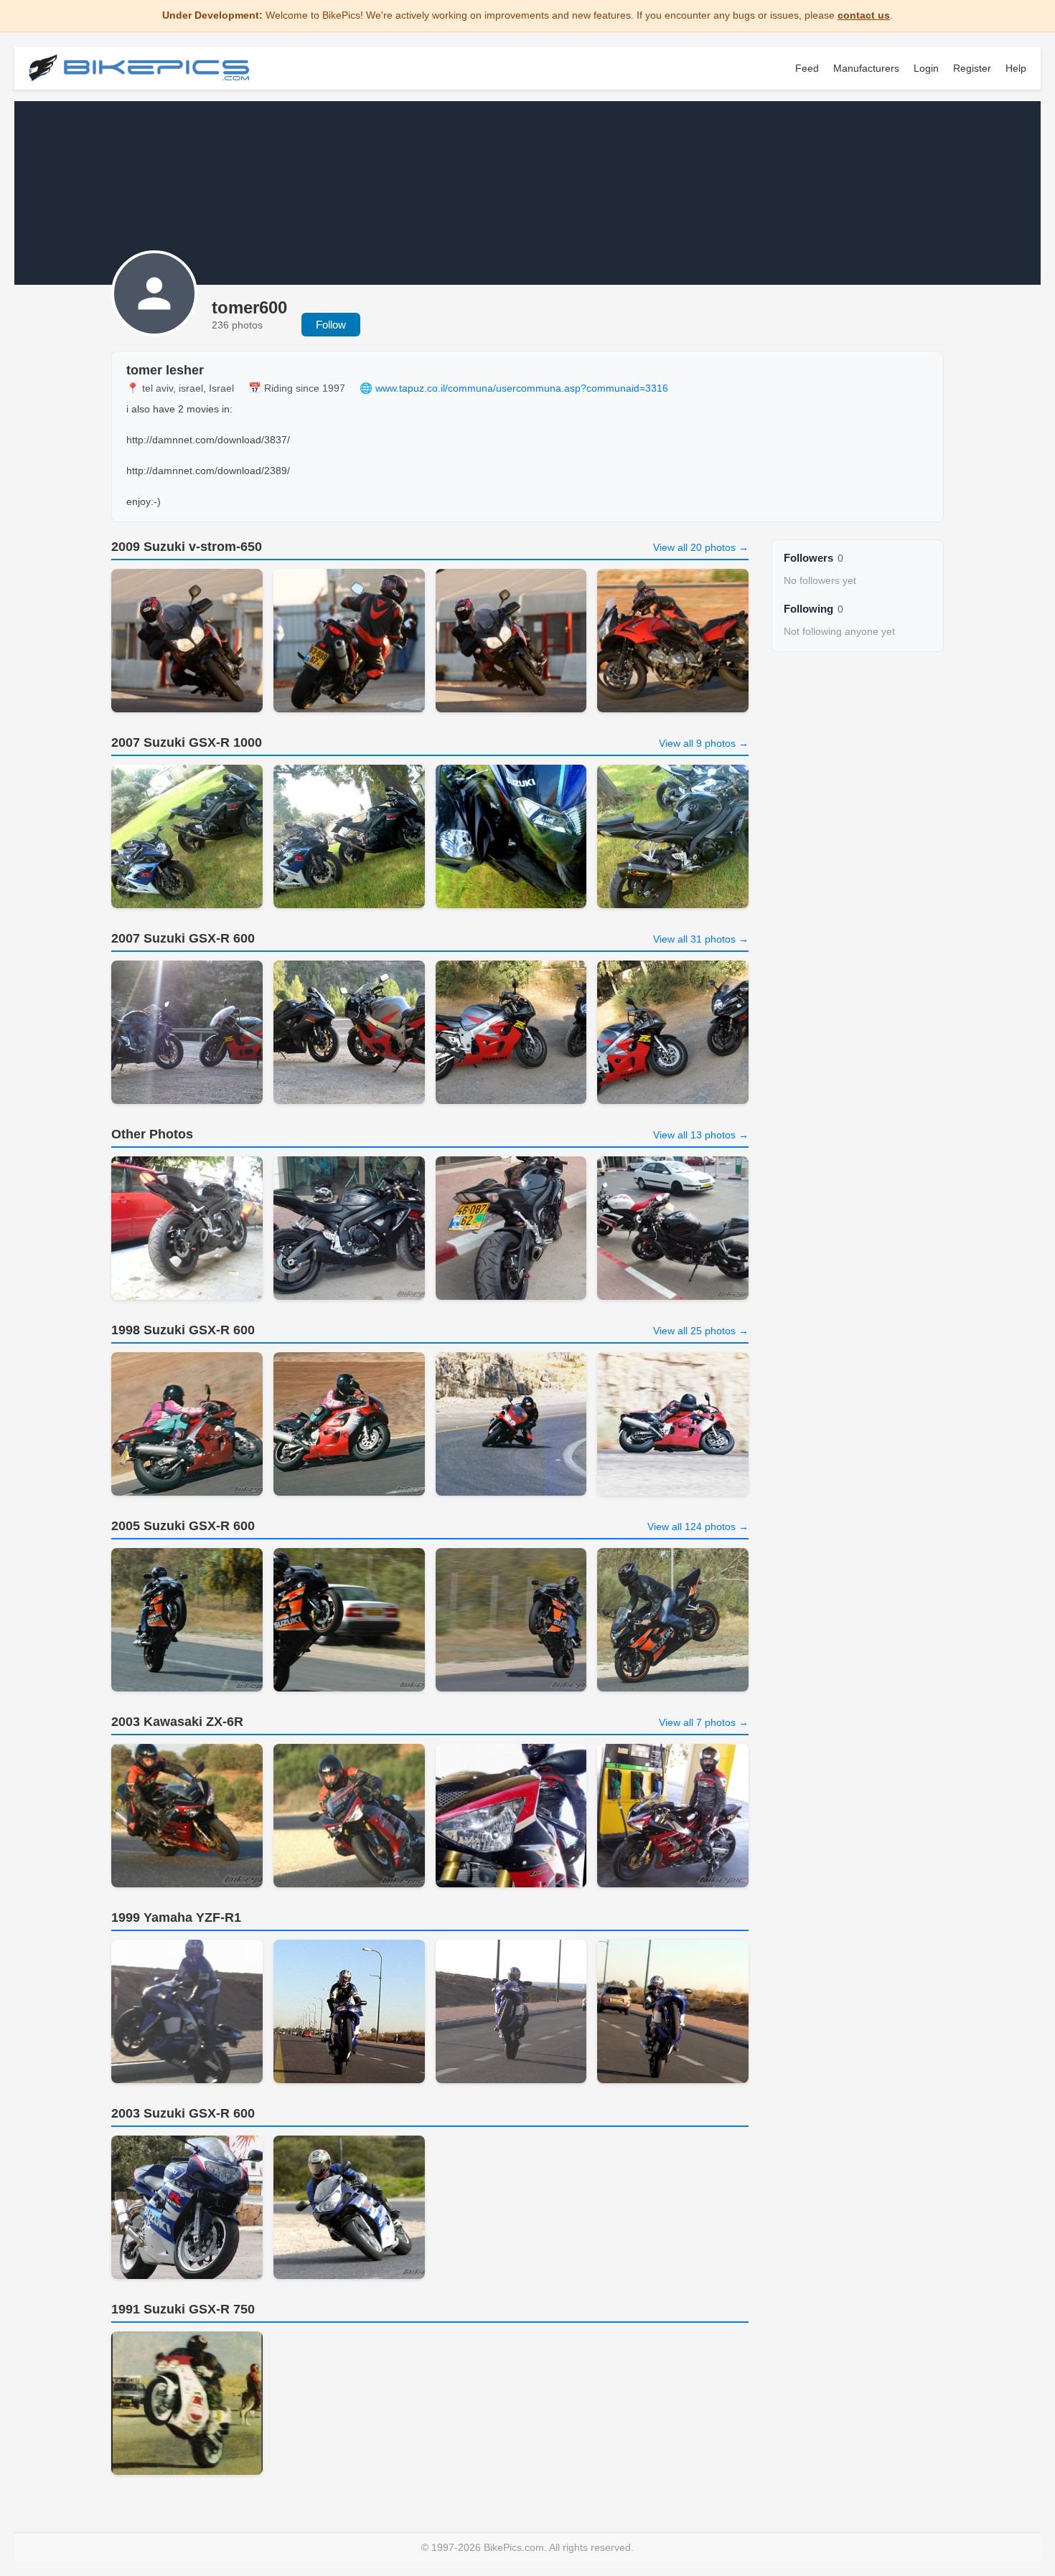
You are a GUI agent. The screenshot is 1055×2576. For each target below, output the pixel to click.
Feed (807, 68)
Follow (331, 325)
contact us (864, 15)
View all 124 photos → (698, 1527)
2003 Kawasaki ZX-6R (177, 1722)
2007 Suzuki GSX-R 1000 (187, 742)
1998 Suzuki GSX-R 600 (183, 1330)
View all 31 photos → (701, 939)
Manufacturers (866, 68)
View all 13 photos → (701, 1135)
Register (972, 68)
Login (926, 68)
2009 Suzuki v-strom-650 (187, 547)
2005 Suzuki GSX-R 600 (183, 1526)
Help (1016, 68)
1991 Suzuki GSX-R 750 (183, 2309)
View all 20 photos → (701, 547)
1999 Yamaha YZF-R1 (176, 1917)
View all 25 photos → (701, 1331)
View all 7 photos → (704, 1722)
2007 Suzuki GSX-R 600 (183, 938)
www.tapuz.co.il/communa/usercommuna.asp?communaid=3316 (522, 388)
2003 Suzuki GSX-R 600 (183, 2113)
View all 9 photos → (704, 743)
